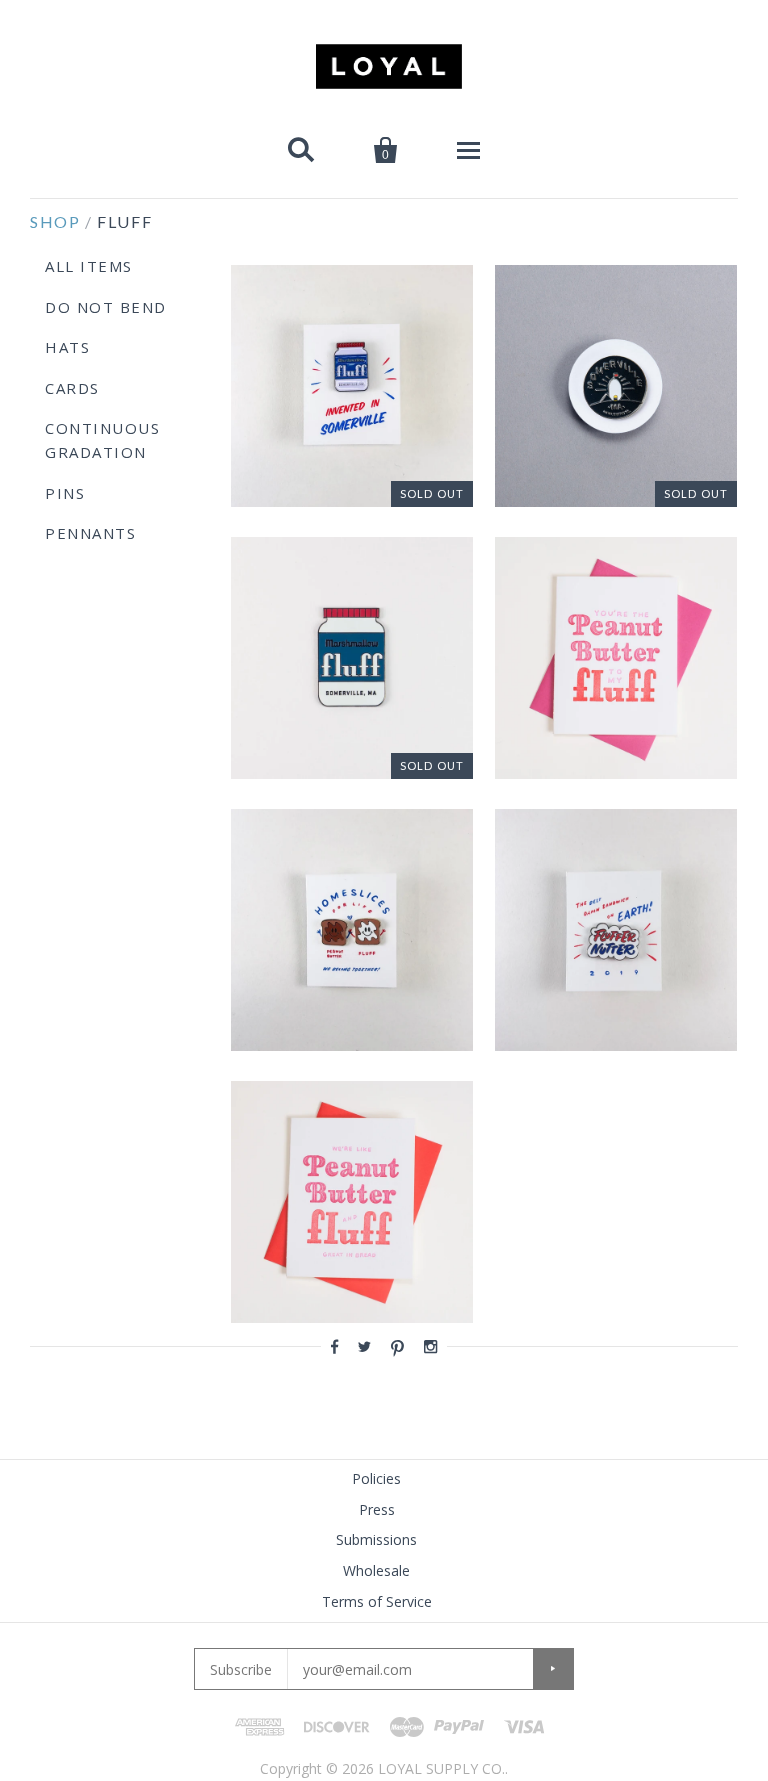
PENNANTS (90, 533)
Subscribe (241, 1669)
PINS (65, 493)
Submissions (376, 1539)
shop (55, 221)
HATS (67, 347)
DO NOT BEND (106, 307)
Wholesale (376, 1570)
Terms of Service (377, 1601)
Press (377, 1509)
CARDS (72, 388)
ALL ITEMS (89, 266)
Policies (376, 1478)
